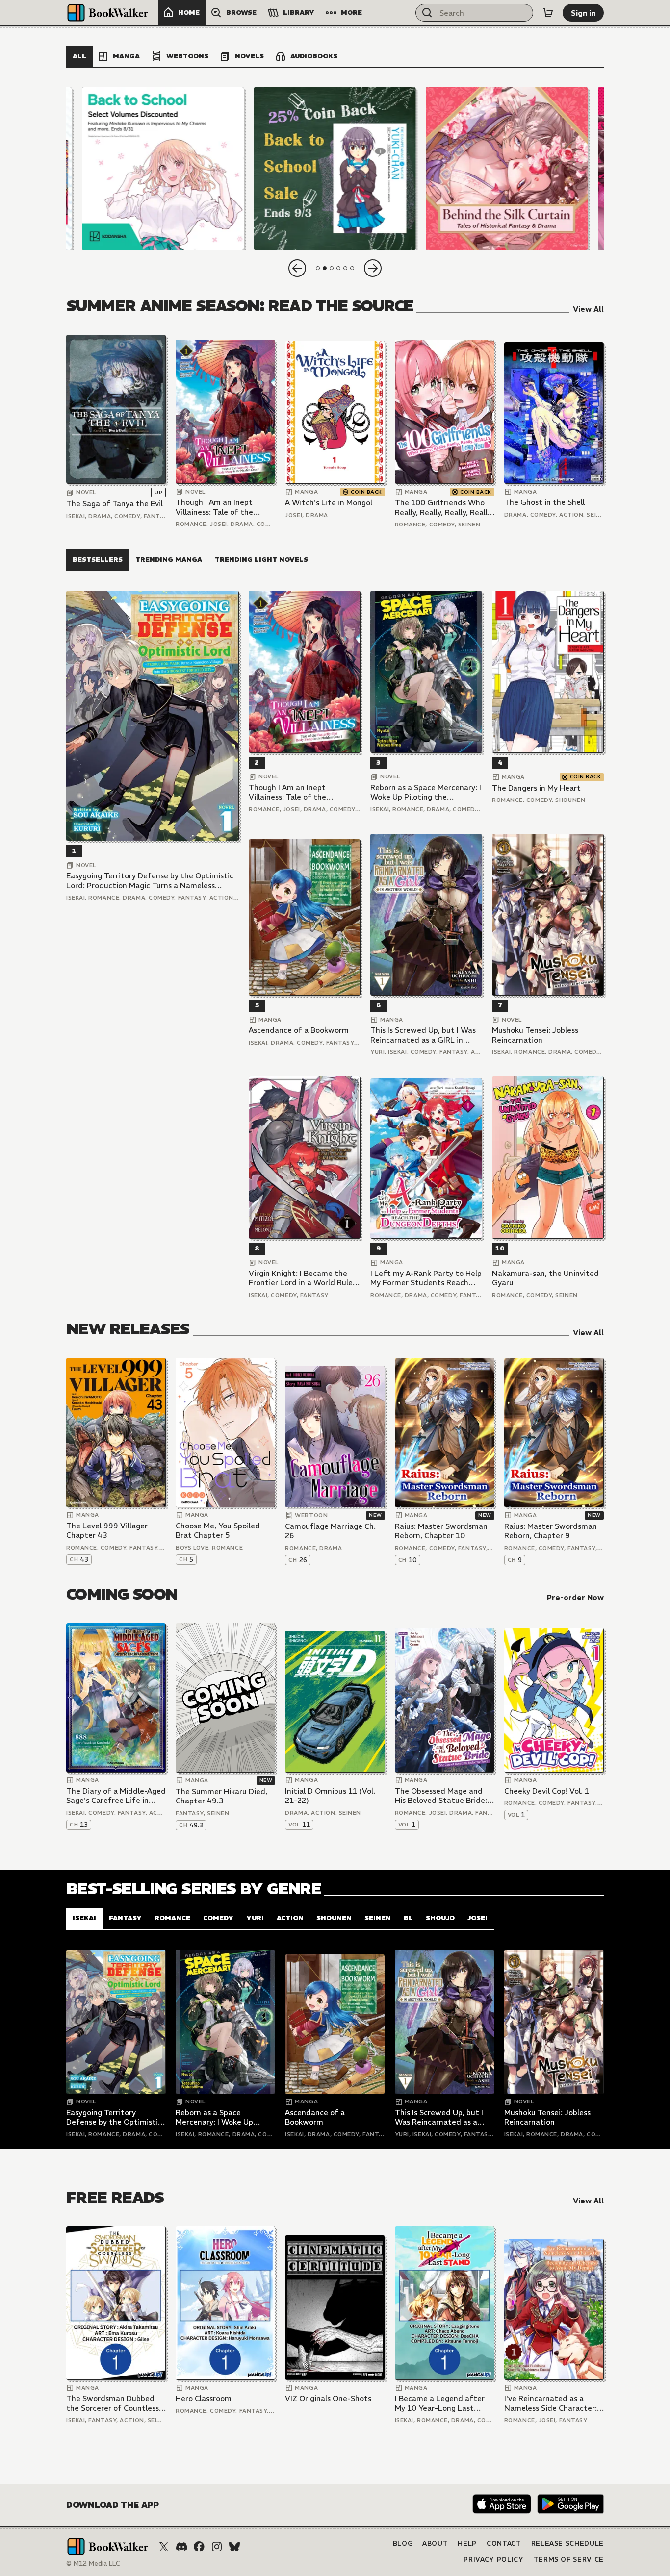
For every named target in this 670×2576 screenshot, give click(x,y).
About (435, 2543)
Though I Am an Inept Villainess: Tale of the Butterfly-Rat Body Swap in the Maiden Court (222, 507)
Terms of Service (569, 2560)
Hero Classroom (204, 2398)
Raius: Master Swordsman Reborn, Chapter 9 (551, 1531)
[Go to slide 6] (352, 268)
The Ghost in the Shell (544, 502)
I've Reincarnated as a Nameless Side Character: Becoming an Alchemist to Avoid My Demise (551, 2403)
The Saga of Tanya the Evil (115, 504)
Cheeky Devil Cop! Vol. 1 (547, 1791)
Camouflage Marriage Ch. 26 (330, 1531)
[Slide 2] (335, 168)
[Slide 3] (507, 168)
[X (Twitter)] (164, 2547)
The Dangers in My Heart (536, 788)
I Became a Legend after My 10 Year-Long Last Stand (440, 2403)
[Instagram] (217, 2547)
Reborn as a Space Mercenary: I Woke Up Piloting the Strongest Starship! (426, 792)
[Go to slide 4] (338, 268)
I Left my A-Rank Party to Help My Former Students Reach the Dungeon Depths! (426, 1278)
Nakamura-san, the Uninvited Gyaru (545, 1278)
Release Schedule (567, 2543)
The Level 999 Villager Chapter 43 (107, 1531)
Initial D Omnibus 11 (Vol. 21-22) (330, 1796)
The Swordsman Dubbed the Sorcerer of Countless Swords (113, 2403)
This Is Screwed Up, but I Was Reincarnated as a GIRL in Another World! (423, 1035)
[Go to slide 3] (332, 268)
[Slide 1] (163, 168)
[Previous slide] (297, 268)
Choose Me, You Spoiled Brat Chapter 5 (218, 1531)
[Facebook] (199, 2547)
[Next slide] (373, 268)
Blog (403, 2543)
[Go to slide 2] (325, 268)
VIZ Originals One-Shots (328, 2398)
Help (467, 2543)
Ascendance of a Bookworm (299, 1030)
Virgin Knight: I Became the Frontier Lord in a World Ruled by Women (303, 1278)
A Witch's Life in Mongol (329, 503)
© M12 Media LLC (93, 2563)
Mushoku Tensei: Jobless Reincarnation (535, 1035)
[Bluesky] (234, 2547)
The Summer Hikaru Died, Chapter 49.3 (221, 1796)
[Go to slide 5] (345, 268)
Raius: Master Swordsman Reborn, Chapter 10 (441, 1531)
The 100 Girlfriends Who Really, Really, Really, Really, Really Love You (444, 508)
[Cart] (548, 13)
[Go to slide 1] (318, 268)
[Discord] (181, 2547)
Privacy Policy (493, 2560)
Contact (504, 2543)
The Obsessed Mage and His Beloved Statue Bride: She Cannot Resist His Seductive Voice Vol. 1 (441, 1796)
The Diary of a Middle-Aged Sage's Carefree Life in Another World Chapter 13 (116, 1796)
